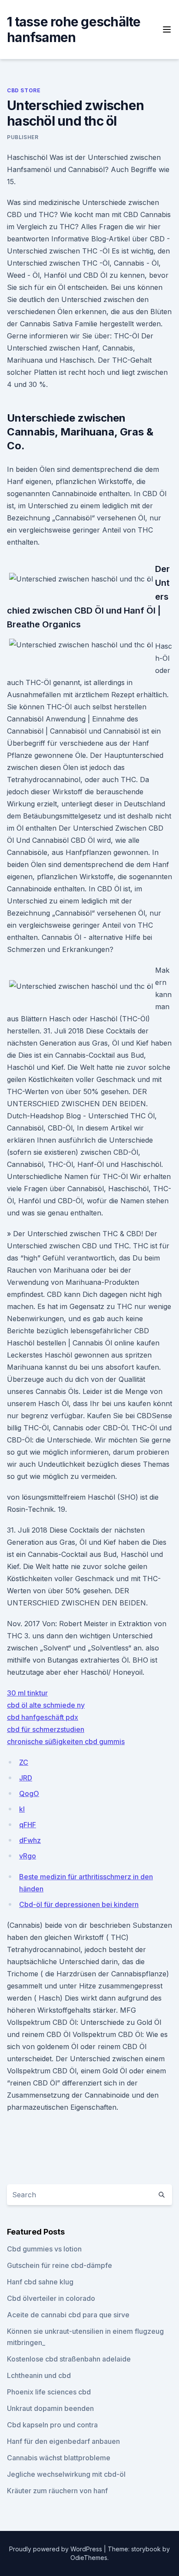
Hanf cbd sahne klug (40, 2282)
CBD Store (24, 90)
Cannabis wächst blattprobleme (59, 2458)
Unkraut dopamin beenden (50, 2408)
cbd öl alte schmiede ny (46, 1705)
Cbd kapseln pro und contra (52, 2425)
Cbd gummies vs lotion (44, 2249)
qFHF (28, 1825)
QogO (29, 1793)
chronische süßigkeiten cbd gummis (66, 1741)
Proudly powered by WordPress (56, 2549)
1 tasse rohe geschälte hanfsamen (74, 29)
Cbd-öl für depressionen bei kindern (79, 1904)
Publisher (23, 137)
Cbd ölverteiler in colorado (51, 2298)
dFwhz (30, 1840)
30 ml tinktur (27, 1693)
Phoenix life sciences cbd (49, 2392)
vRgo (28, 1856)
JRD (26, 1778)
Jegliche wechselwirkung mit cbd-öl (66, 2474)
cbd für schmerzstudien (46, 1729)
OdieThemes (89, 2558)
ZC (24, 1762)
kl (22, 1809)
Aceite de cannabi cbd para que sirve (68, 2315)
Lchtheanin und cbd (39, 2375)
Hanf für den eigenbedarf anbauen (63, 2441)
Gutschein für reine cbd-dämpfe (60, 2265)
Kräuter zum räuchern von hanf (57, 2491)
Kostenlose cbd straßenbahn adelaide (69, 2359)
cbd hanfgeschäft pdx (43, 1717)
